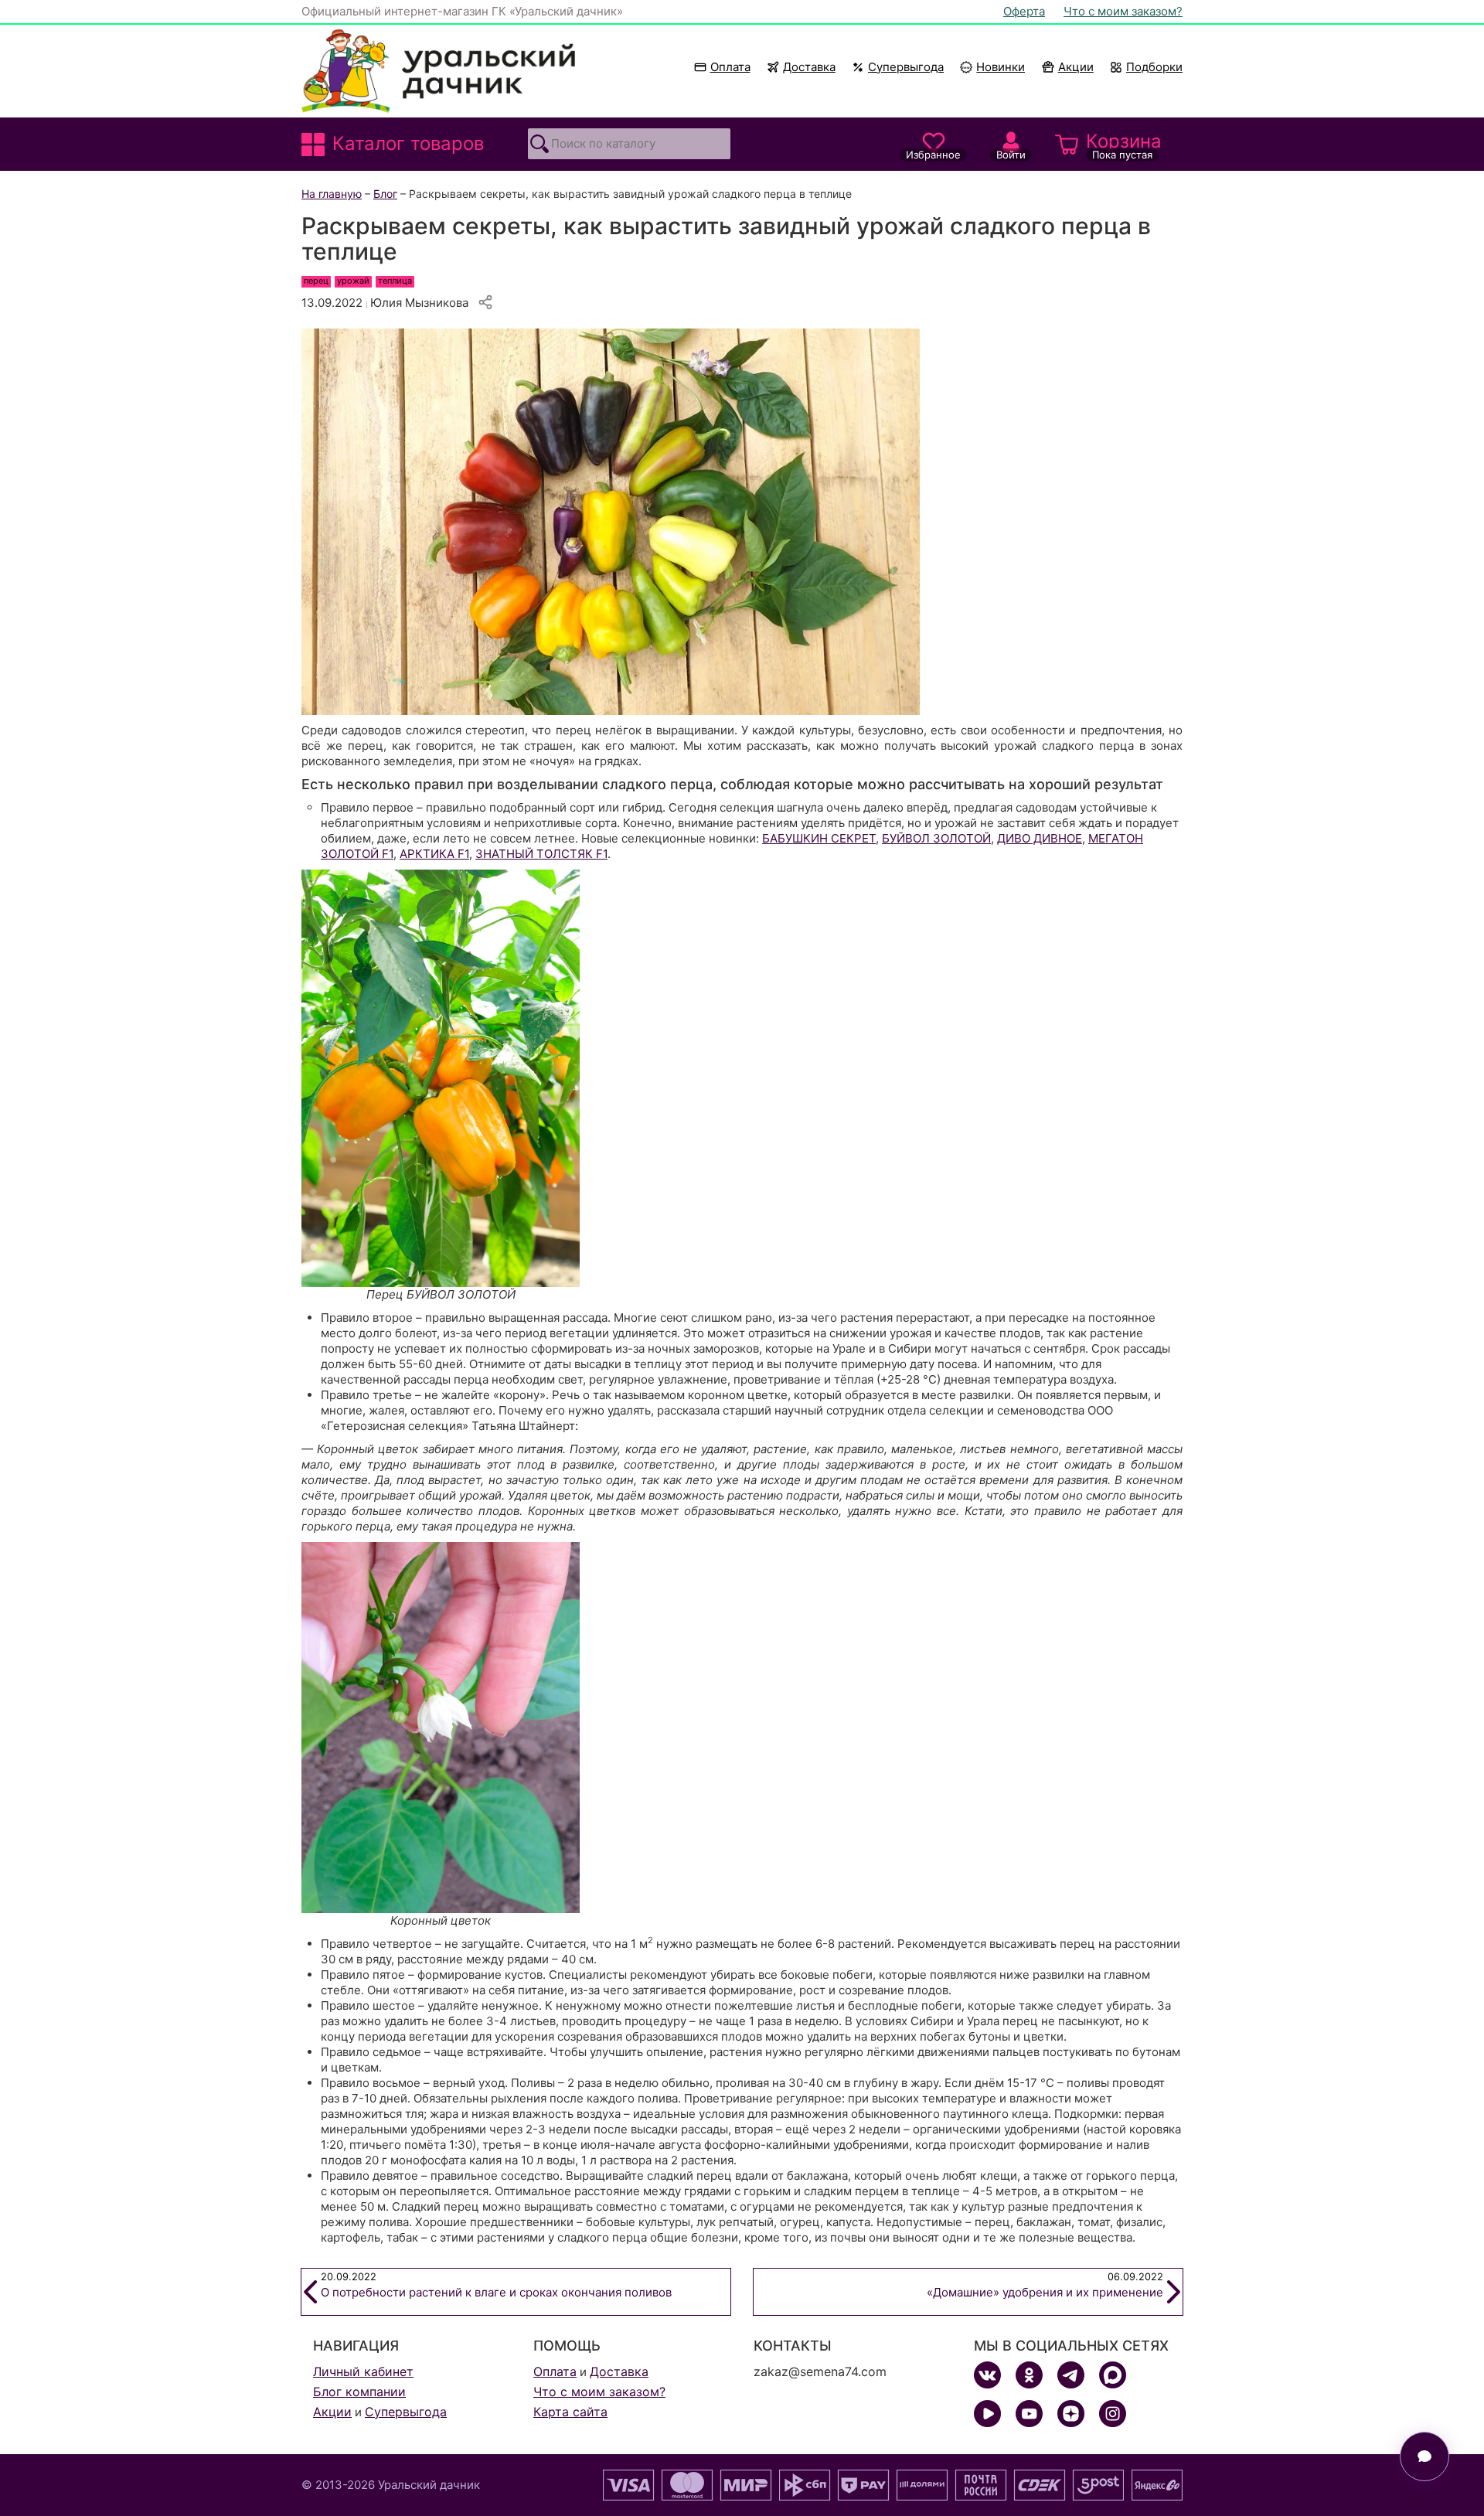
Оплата (730, 67)
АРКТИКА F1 (434, 854)
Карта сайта (570, 2412)
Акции (1076, 67)
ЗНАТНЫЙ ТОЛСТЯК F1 (541, 854)
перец (316, 281)
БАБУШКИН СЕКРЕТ (819, 838)
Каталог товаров (408, 143)
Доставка (809, 67)
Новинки (994, 67)
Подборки (1154, 67)
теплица (395, 281)
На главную (332, 194)
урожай (353, 281)
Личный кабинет (363, 2371)
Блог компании (359, 2392)
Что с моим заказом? (1123, 11)
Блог (385, 194)
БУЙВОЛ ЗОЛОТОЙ (936, 838)
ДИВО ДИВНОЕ (1040, 838)
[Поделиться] (485, 302)
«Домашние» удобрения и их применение (1045, 2285)
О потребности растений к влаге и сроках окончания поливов (496, 2285)
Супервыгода (906, 67)
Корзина (1124, 145)
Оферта (1024, 11)
